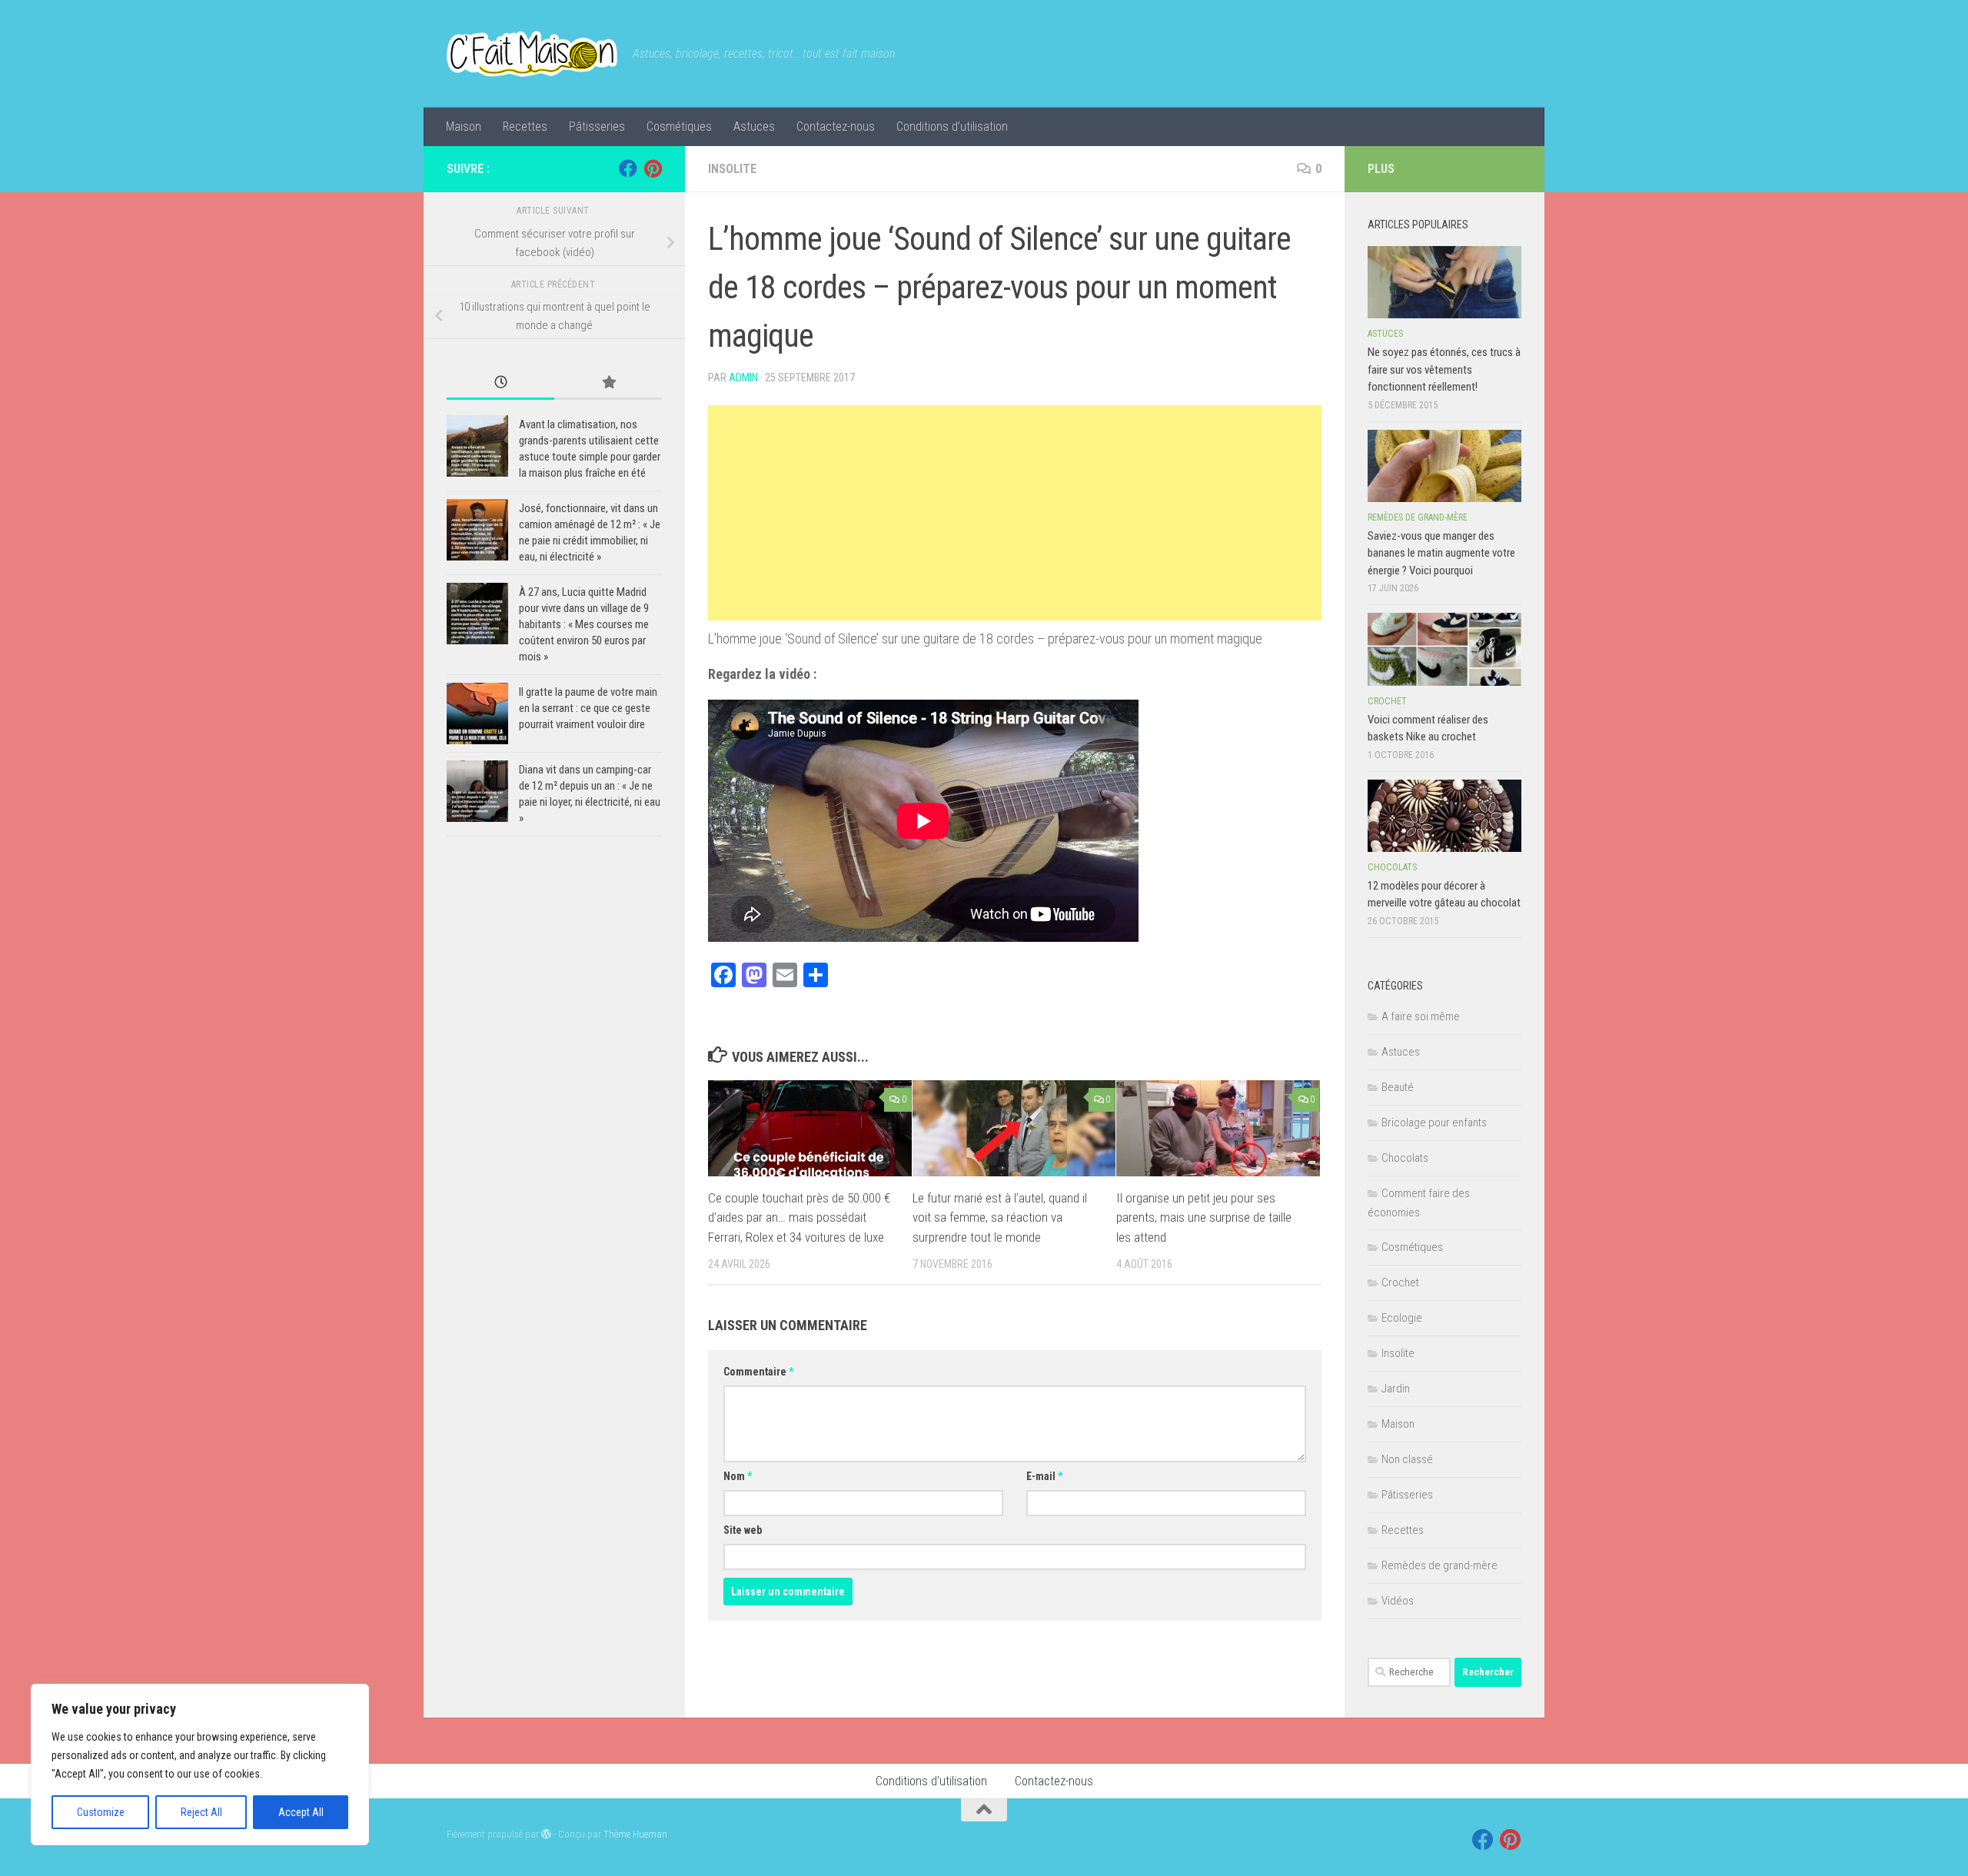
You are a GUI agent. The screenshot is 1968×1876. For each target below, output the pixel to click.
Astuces (754, 126)
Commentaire (758, 1372)
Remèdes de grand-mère (1418, 517)
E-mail (1044, 1476)
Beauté (1398, 1087)
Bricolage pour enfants (1434, 1123)
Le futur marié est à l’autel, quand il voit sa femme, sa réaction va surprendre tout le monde (1000, 1217)
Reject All (201, 1812)
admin (743, 378)
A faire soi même (1421, 1016)
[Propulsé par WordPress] (546, 1834)
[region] (200, 1765)
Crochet (1387, 701)
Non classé (1407, 1459)
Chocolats (1392, 867)
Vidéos (1398, 1601)
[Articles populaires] (608, 383)
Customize (101, 1812)
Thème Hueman (635, 1834)
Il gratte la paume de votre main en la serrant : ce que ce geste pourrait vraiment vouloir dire (588, 708)
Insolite (732, 169)
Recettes (525, 126)
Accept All (301, 1812)
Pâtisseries (597, 126)
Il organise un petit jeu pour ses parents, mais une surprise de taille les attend (1204, 1217)
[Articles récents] (500, 383)
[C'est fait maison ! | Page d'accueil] (532, 54)
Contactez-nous (836, 126)
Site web (743, 1530)
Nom (738, 1476)
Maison (464, 126)
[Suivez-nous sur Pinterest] (653, 168)
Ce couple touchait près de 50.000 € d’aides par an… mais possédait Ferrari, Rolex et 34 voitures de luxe (799, 1217)
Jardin (1396, 1389)
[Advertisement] (1015, 513)
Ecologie (1402, 1318)
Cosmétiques (679, 126)
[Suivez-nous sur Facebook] (628, 168)
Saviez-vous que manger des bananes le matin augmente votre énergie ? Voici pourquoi (1441, 553)
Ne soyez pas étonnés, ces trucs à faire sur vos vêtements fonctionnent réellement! (1444, 369)
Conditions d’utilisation (952, 126)
